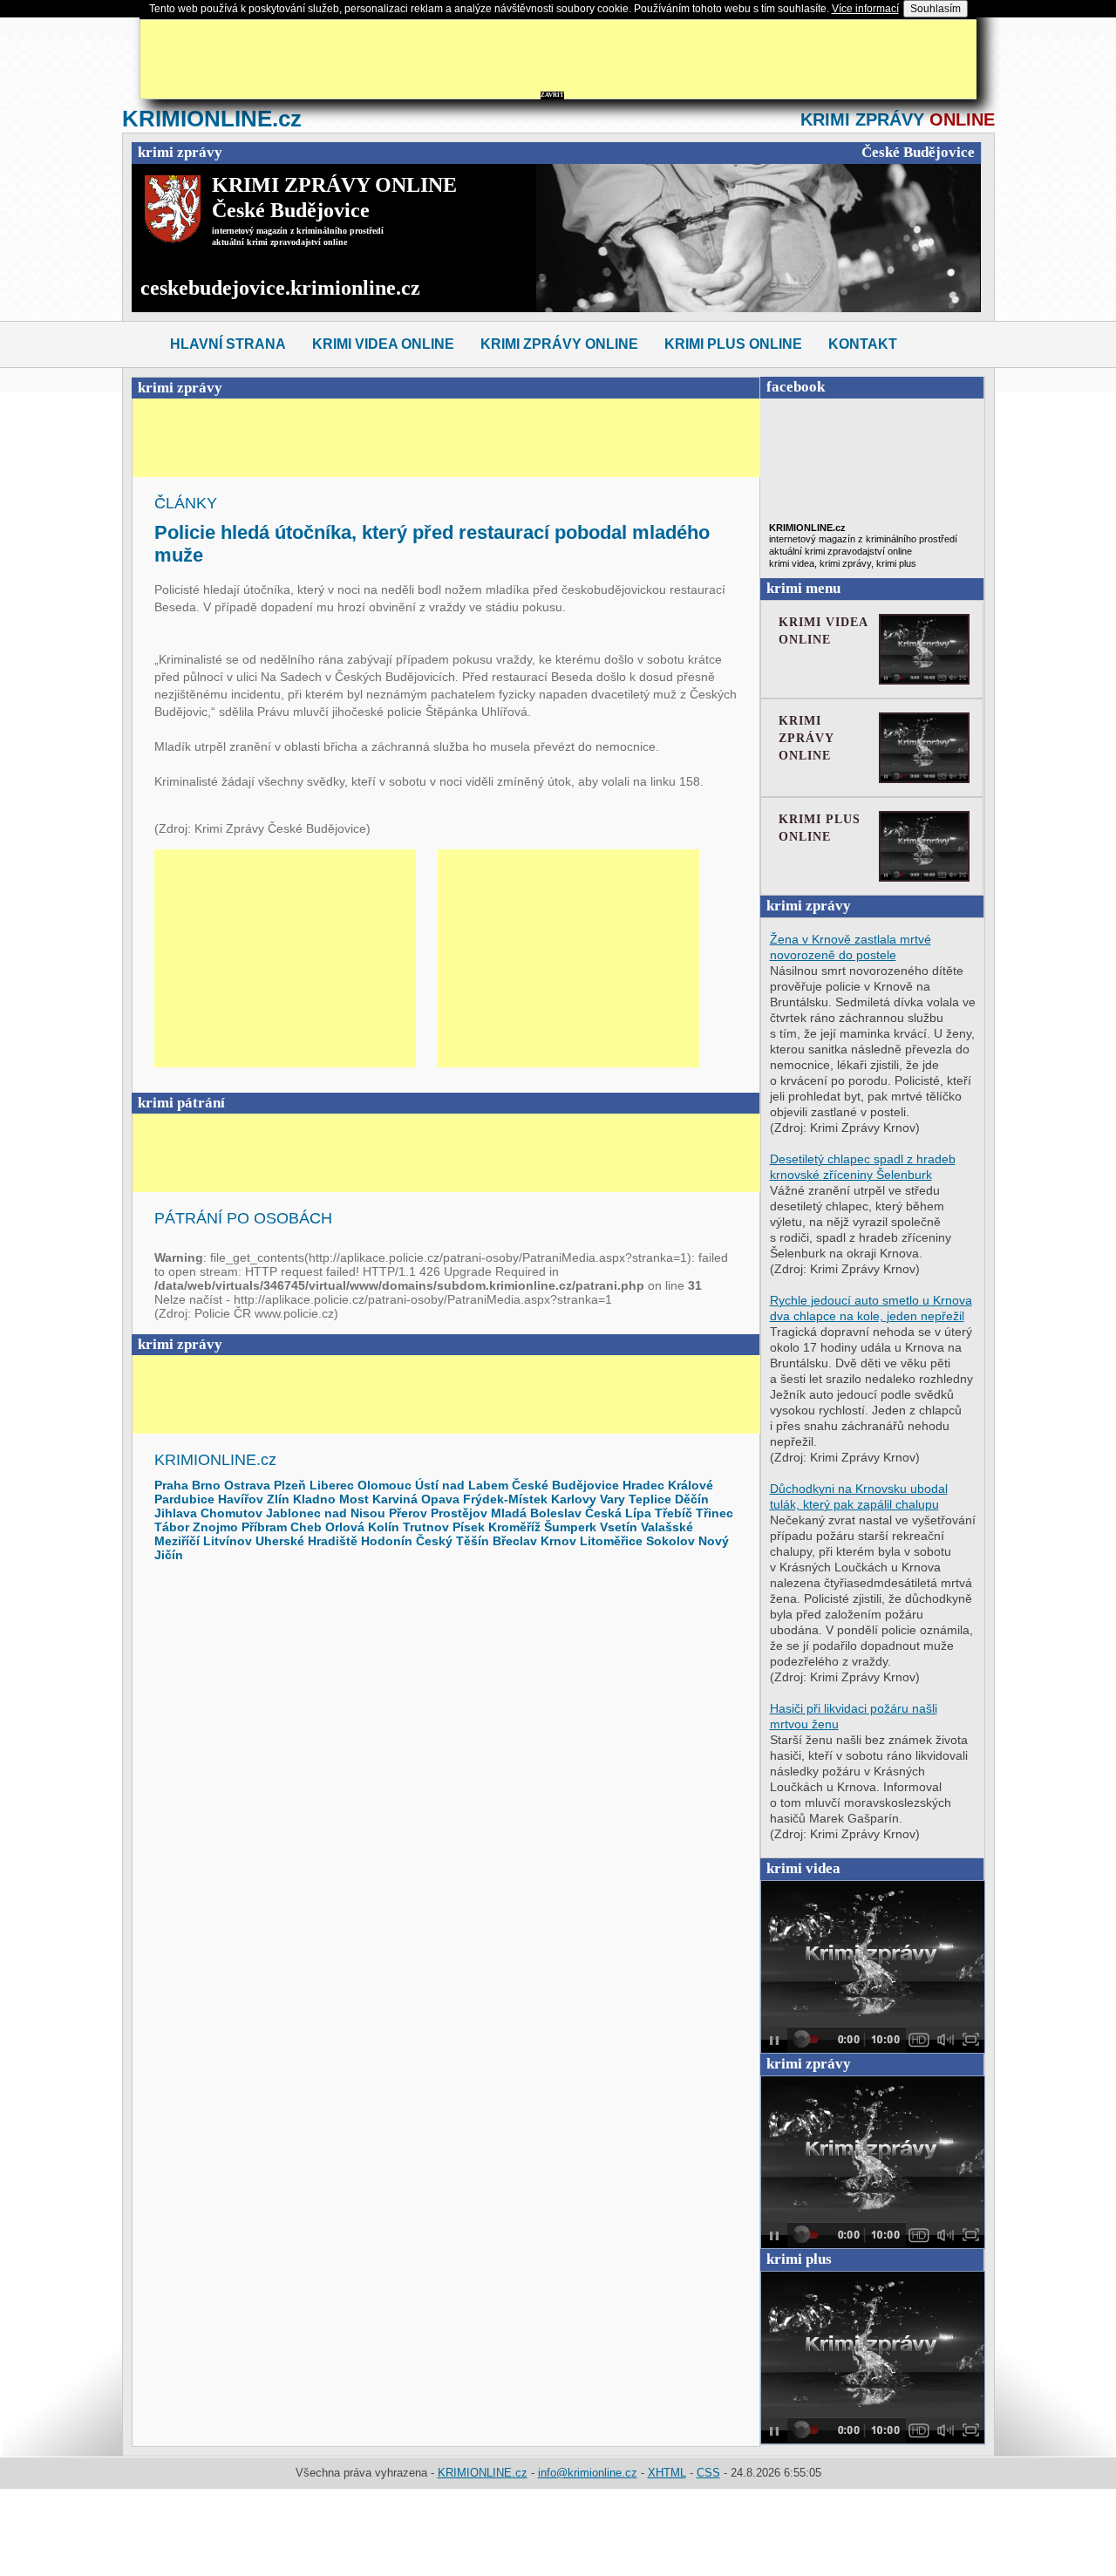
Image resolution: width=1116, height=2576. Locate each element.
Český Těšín (453, 1541)
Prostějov (459, 1513)
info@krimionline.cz (588, 2473)
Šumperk (570, 1527)
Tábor (172, 1527)
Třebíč (674, 1513)
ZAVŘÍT (552, 95)
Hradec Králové (668, 1485)
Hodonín (387, 1541)
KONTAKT (863, 344)
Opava (440, 1499)
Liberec (332, 1485)
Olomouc (384, 1485)
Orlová (345, 1527)
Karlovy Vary (588, 1499)
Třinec (715, 1513)
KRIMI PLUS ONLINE (733, 344)
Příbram (264, 1527)
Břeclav (515, 1541)
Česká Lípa (618, 1513)
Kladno (314, 1499)
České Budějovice (565, 1485)
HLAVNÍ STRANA (228, 344)
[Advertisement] (563, 59)
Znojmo (215, 1527)
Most (354, 1499)
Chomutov (231, 1513)
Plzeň (290, 1485)
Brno (206, 1485)
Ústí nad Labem (462, 1485)
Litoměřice (611, 1541)
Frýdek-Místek (505, 1499)
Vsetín (619, 1527)
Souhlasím (936, 9)
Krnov (558, 1541)
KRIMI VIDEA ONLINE (383, 344)
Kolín (384, 1527)
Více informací (865, 9)
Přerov (408, 1513)
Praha (171, 1485)
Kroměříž (514, 1527)
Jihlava (176, 1513)
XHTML (667, 2473)
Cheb (306, 1527)
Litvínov (228, 1541)
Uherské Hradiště (306, 1541)
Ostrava (247, 1485)
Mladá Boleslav (536, 1513)
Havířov (241, 1499)
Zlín (278, 1499)
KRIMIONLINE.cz (483, 2473)
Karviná (395, 1499)
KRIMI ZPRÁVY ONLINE (559, 344)
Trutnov (426, 1527)
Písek (469, 1527)
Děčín (692, 1499)
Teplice (650, 1499)
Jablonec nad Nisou (326, 1513)
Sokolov (670, 1541)
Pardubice (184, 1499)
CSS (708, 2473)
